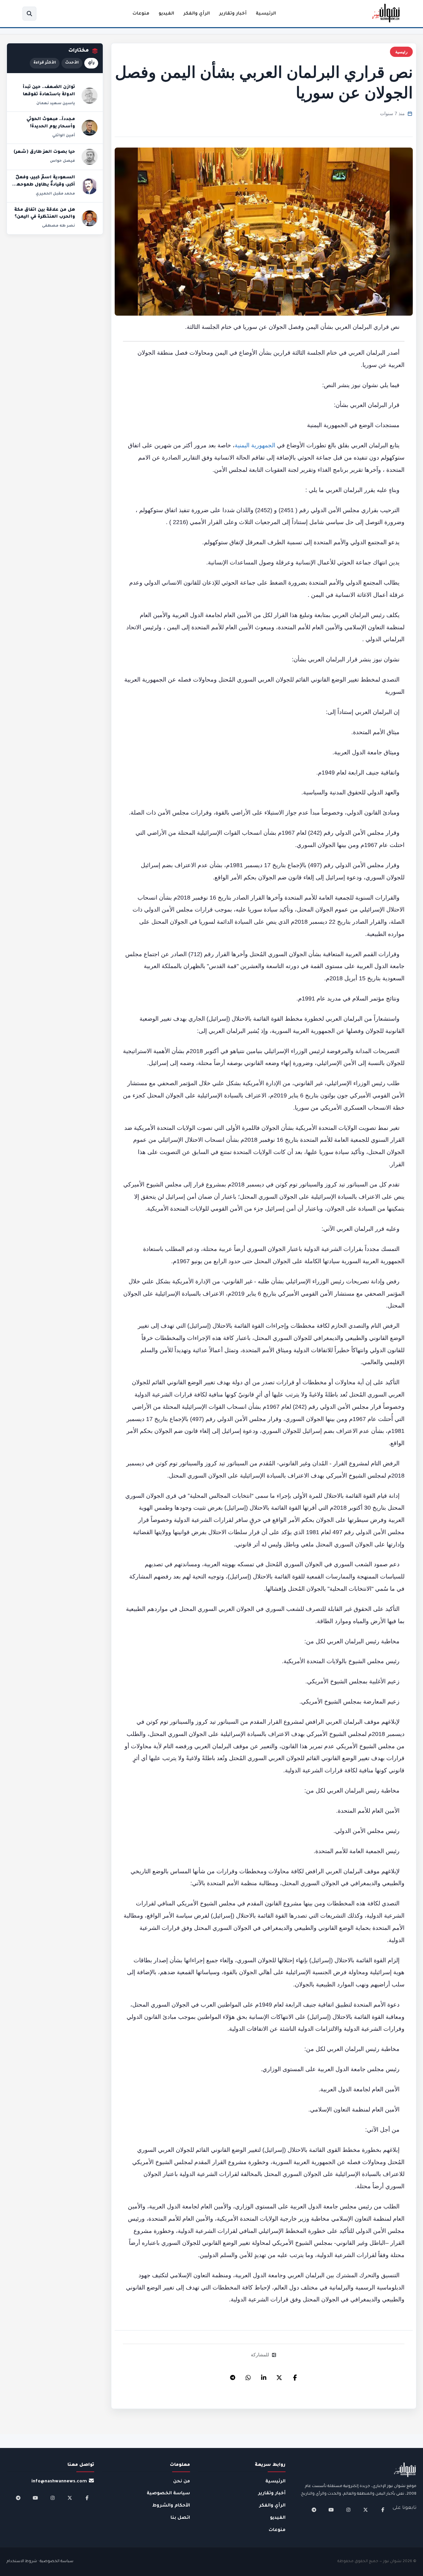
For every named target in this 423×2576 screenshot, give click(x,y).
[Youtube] (331, 2510)
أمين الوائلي (64, 136)
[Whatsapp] (248, 2376)
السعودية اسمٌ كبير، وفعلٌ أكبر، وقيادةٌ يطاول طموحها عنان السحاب (45, 185)
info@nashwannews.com (59, 2482)
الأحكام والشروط (171, 2506)
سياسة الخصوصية (168, 2493)
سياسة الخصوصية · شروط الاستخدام (40, 2562)
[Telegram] (233, 2376)
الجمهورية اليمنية (256, 445)
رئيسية (401, 52)
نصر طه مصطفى (58, 226)
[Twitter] (279, 2376)
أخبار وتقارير (233, 14)
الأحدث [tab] (72, 63)
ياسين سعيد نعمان (56, 104)
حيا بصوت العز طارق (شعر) (44, 152)
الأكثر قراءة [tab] (45, 63)
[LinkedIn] (264, 2376)
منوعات (141, 14)
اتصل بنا (180, 2518)
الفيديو (166, 14)
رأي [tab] (91, 63)
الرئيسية (266, 14)
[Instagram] (348, 2510)
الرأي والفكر (197, 14)
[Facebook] (295, 2376)
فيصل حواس (62, 161)
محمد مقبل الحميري (55, 194)
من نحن (182, 2482)
